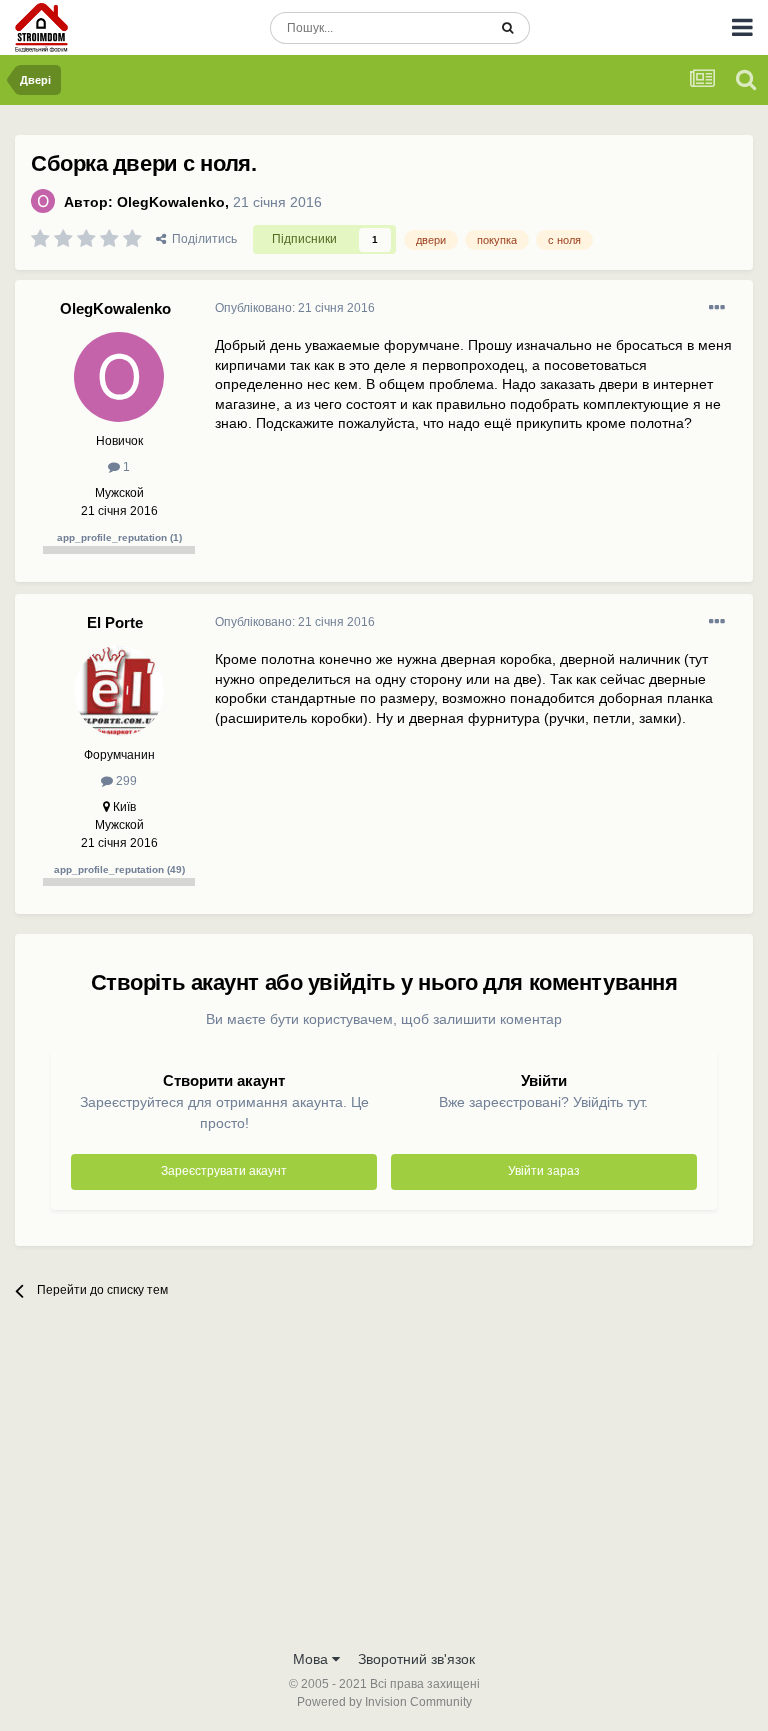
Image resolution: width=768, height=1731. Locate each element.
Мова (312, 1659)
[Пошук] (507, 28)
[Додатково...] (717, 308)
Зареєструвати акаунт (224, 1171)
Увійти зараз (544, 1171)
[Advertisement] (384, 1489)
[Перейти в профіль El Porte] (119, 691)
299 (125, 781)
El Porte (115, 622)
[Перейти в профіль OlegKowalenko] (43, 201)
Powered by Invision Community (384, 1702)
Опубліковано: (295, 308)
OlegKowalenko (171, 202)
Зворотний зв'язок (416, 1659)
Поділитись (201, 239)
